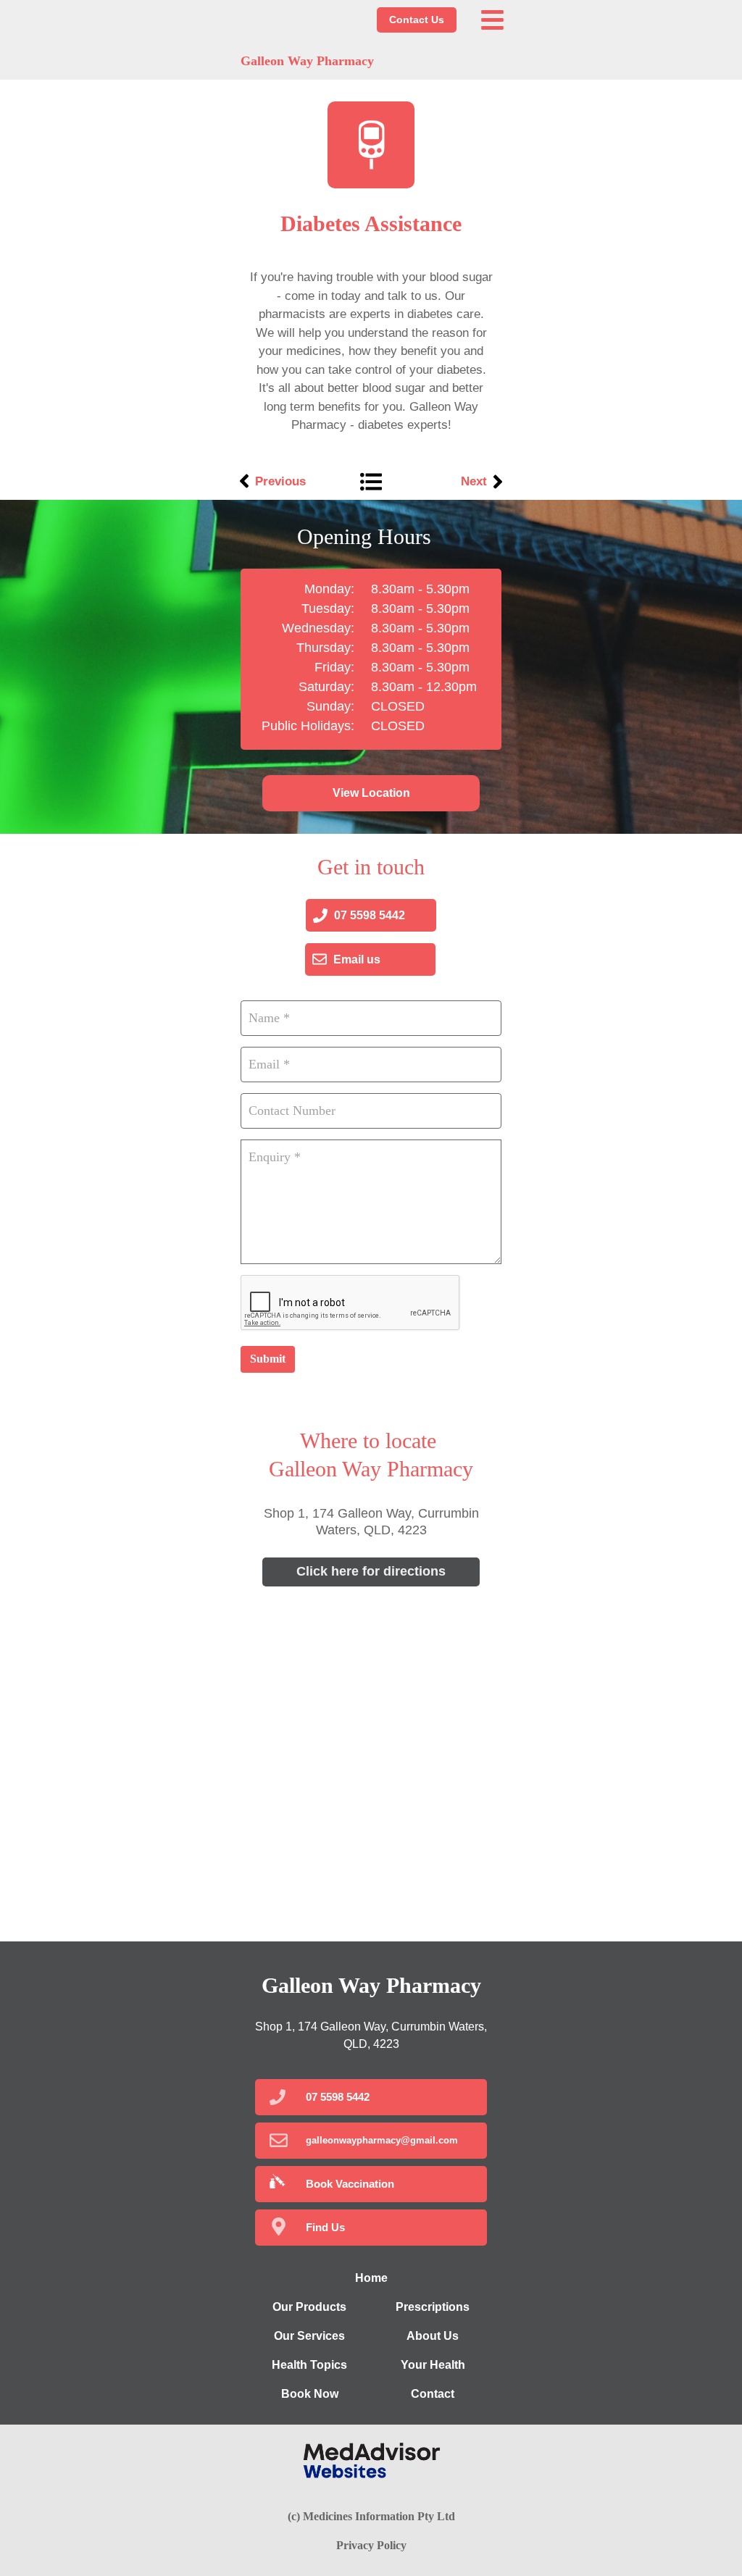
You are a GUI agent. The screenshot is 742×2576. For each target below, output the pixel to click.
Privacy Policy (371, 2545)
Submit (268, 1359)
